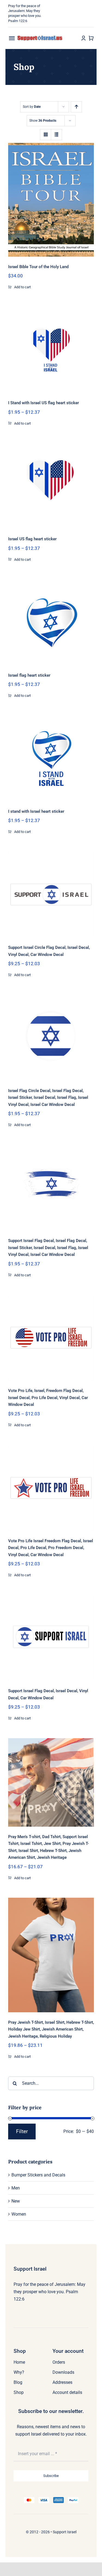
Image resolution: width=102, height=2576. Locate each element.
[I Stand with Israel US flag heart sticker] (51, 350)
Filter (22, 2131)
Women (19, 2214)
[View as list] (56, 135)
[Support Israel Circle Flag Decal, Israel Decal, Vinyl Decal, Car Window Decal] (51, 895)
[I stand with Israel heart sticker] (51, 758)
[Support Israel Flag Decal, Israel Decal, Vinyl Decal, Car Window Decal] (51, 1638)
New (16, 2201)
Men (16, 2188)
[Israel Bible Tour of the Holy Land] (51, 200)
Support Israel (65, 2532)
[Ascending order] (76, 107)
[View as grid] (46, 135)
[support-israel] (40, 37)
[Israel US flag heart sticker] (51, 486)
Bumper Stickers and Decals (38, 2175)
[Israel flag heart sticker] (51, 622)
